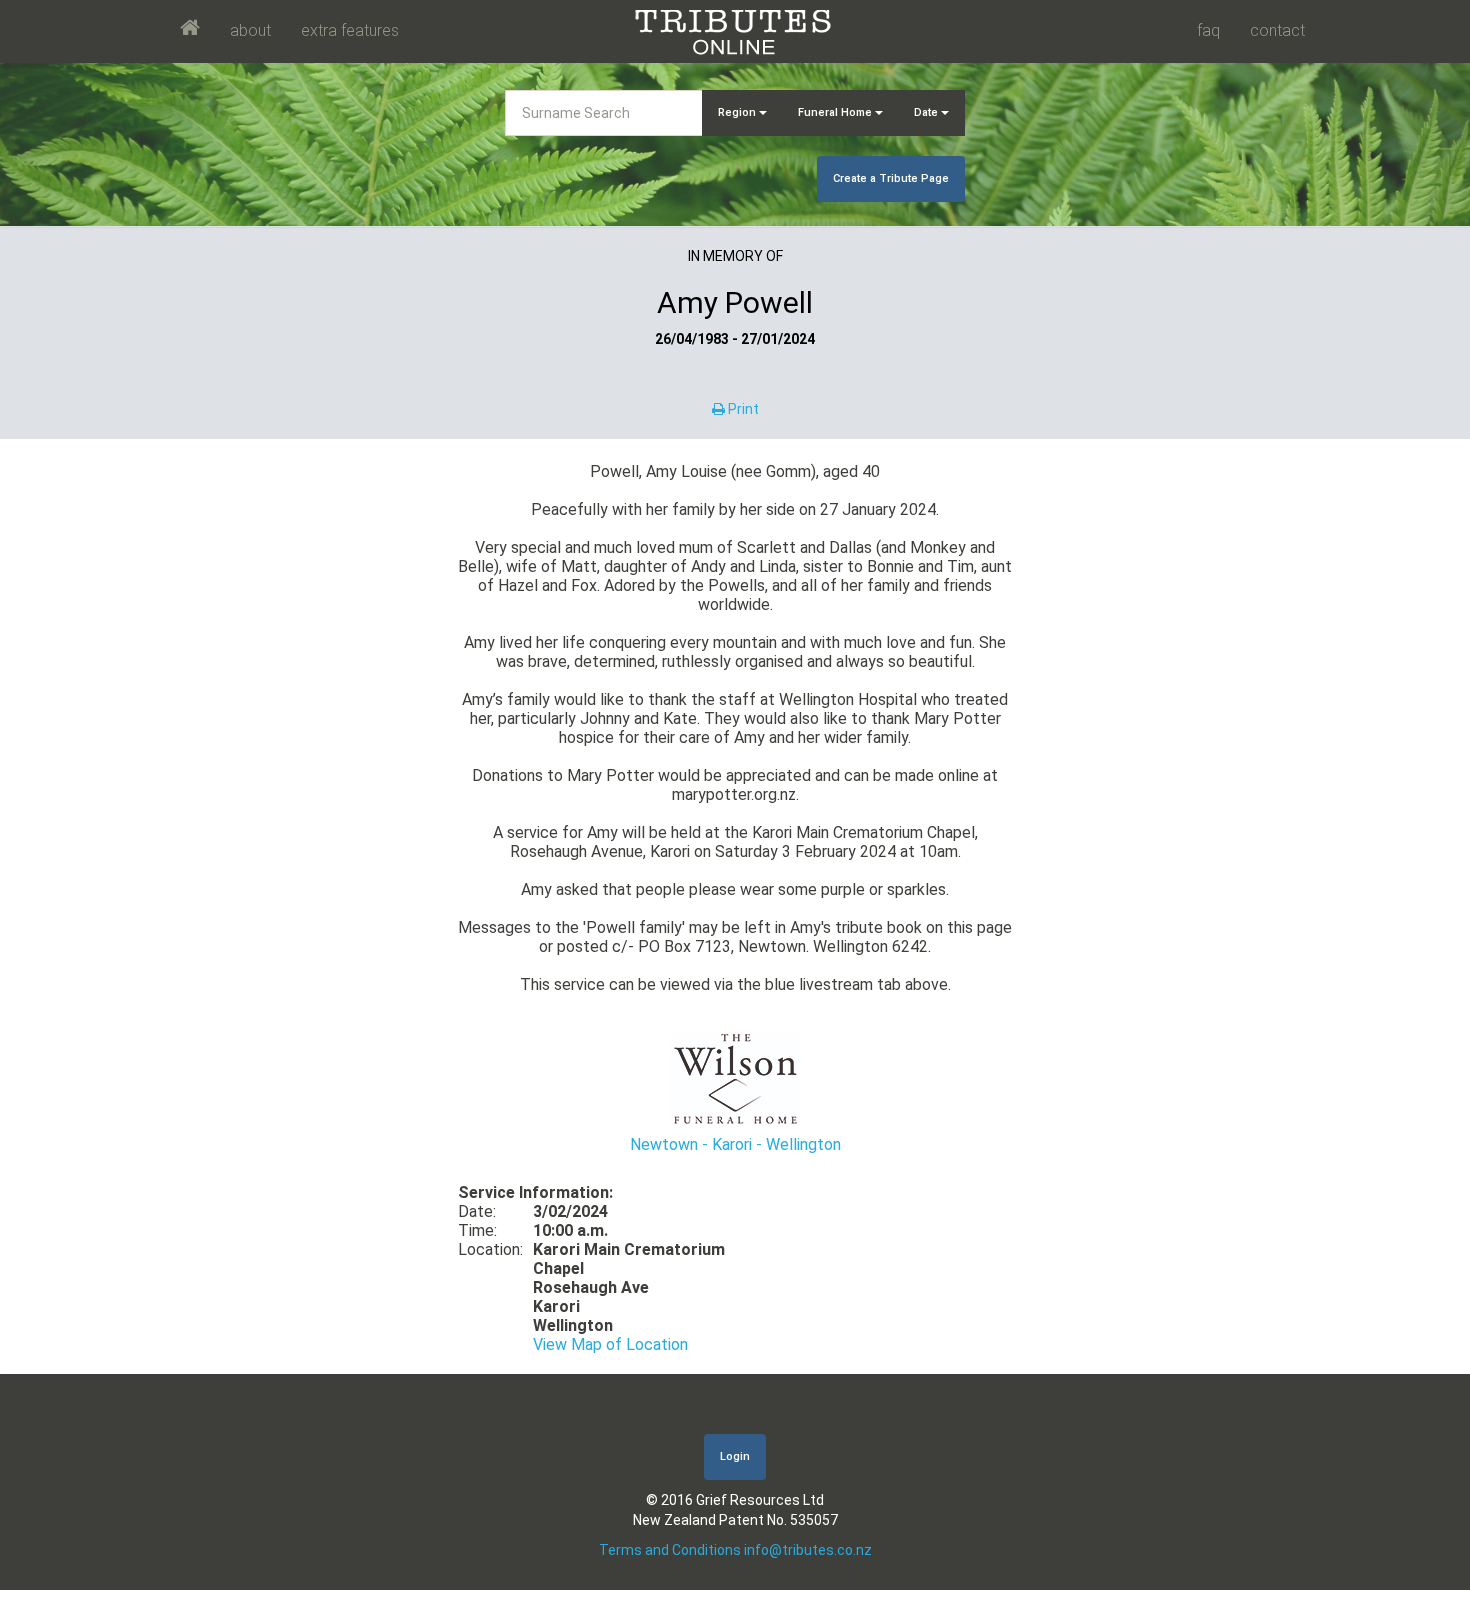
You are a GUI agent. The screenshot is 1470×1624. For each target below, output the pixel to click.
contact (1277, 30)
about (250, 30)
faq (1208, 30)
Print (742, 409)
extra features (350, 30)
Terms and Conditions (670, 1550)
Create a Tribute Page (891, 178)
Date (927, 112)
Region (738, 112)
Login (735, 1456)
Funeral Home (836, 112)
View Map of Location (610, 1344)
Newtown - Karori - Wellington (735, 1144)
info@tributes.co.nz (808, 1550)
